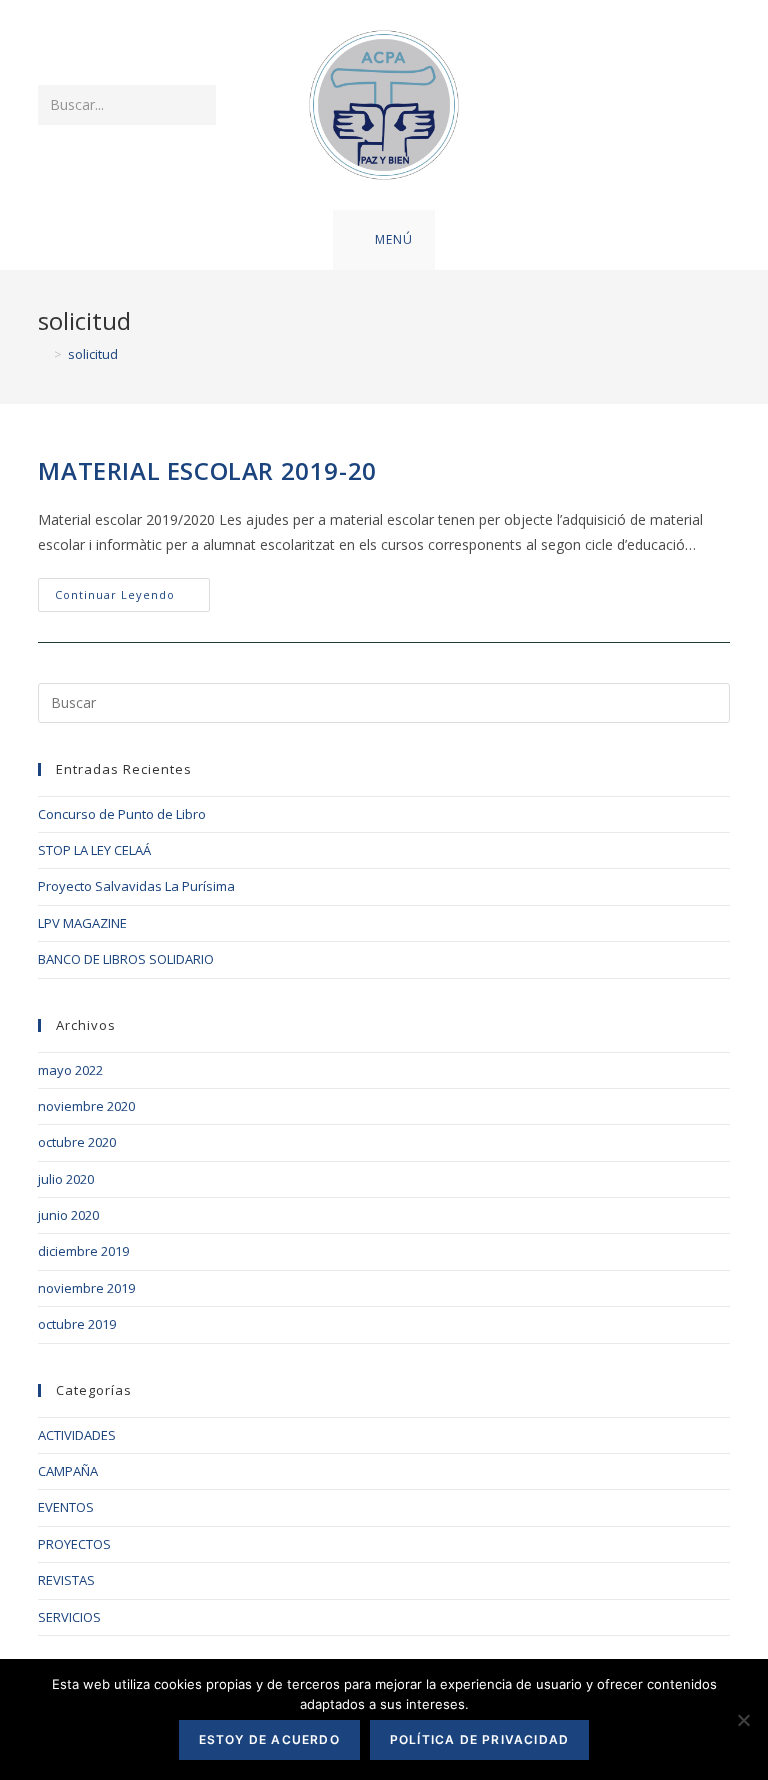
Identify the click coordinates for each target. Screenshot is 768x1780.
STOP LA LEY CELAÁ (94, 850)
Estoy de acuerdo (269, 1739)
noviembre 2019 (86, 1288)
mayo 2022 (70, 1070)
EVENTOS (66, 1507)
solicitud (93, 354)
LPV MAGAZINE (82, 923)
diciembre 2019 (83, 1251)
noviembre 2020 (86, 1106)
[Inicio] (43, 354)
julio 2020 (66, 1179)
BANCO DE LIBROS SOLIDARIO (126, 959)
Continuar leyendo (132, 598)
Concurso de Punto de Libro (122, 814)
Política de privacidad (479, 1739)
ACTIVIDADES (77, 1435)
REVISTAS (66, 1580)
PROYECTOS (74, 1544)
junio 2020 (68, 1215)
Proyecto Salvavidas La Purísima (136, 886)
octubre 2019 (77, 1324)
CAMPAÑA (68, 1471)
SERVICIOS (69, 1617)
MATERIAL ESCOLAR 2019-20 (207, 470)
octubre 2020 (77, 1142)
